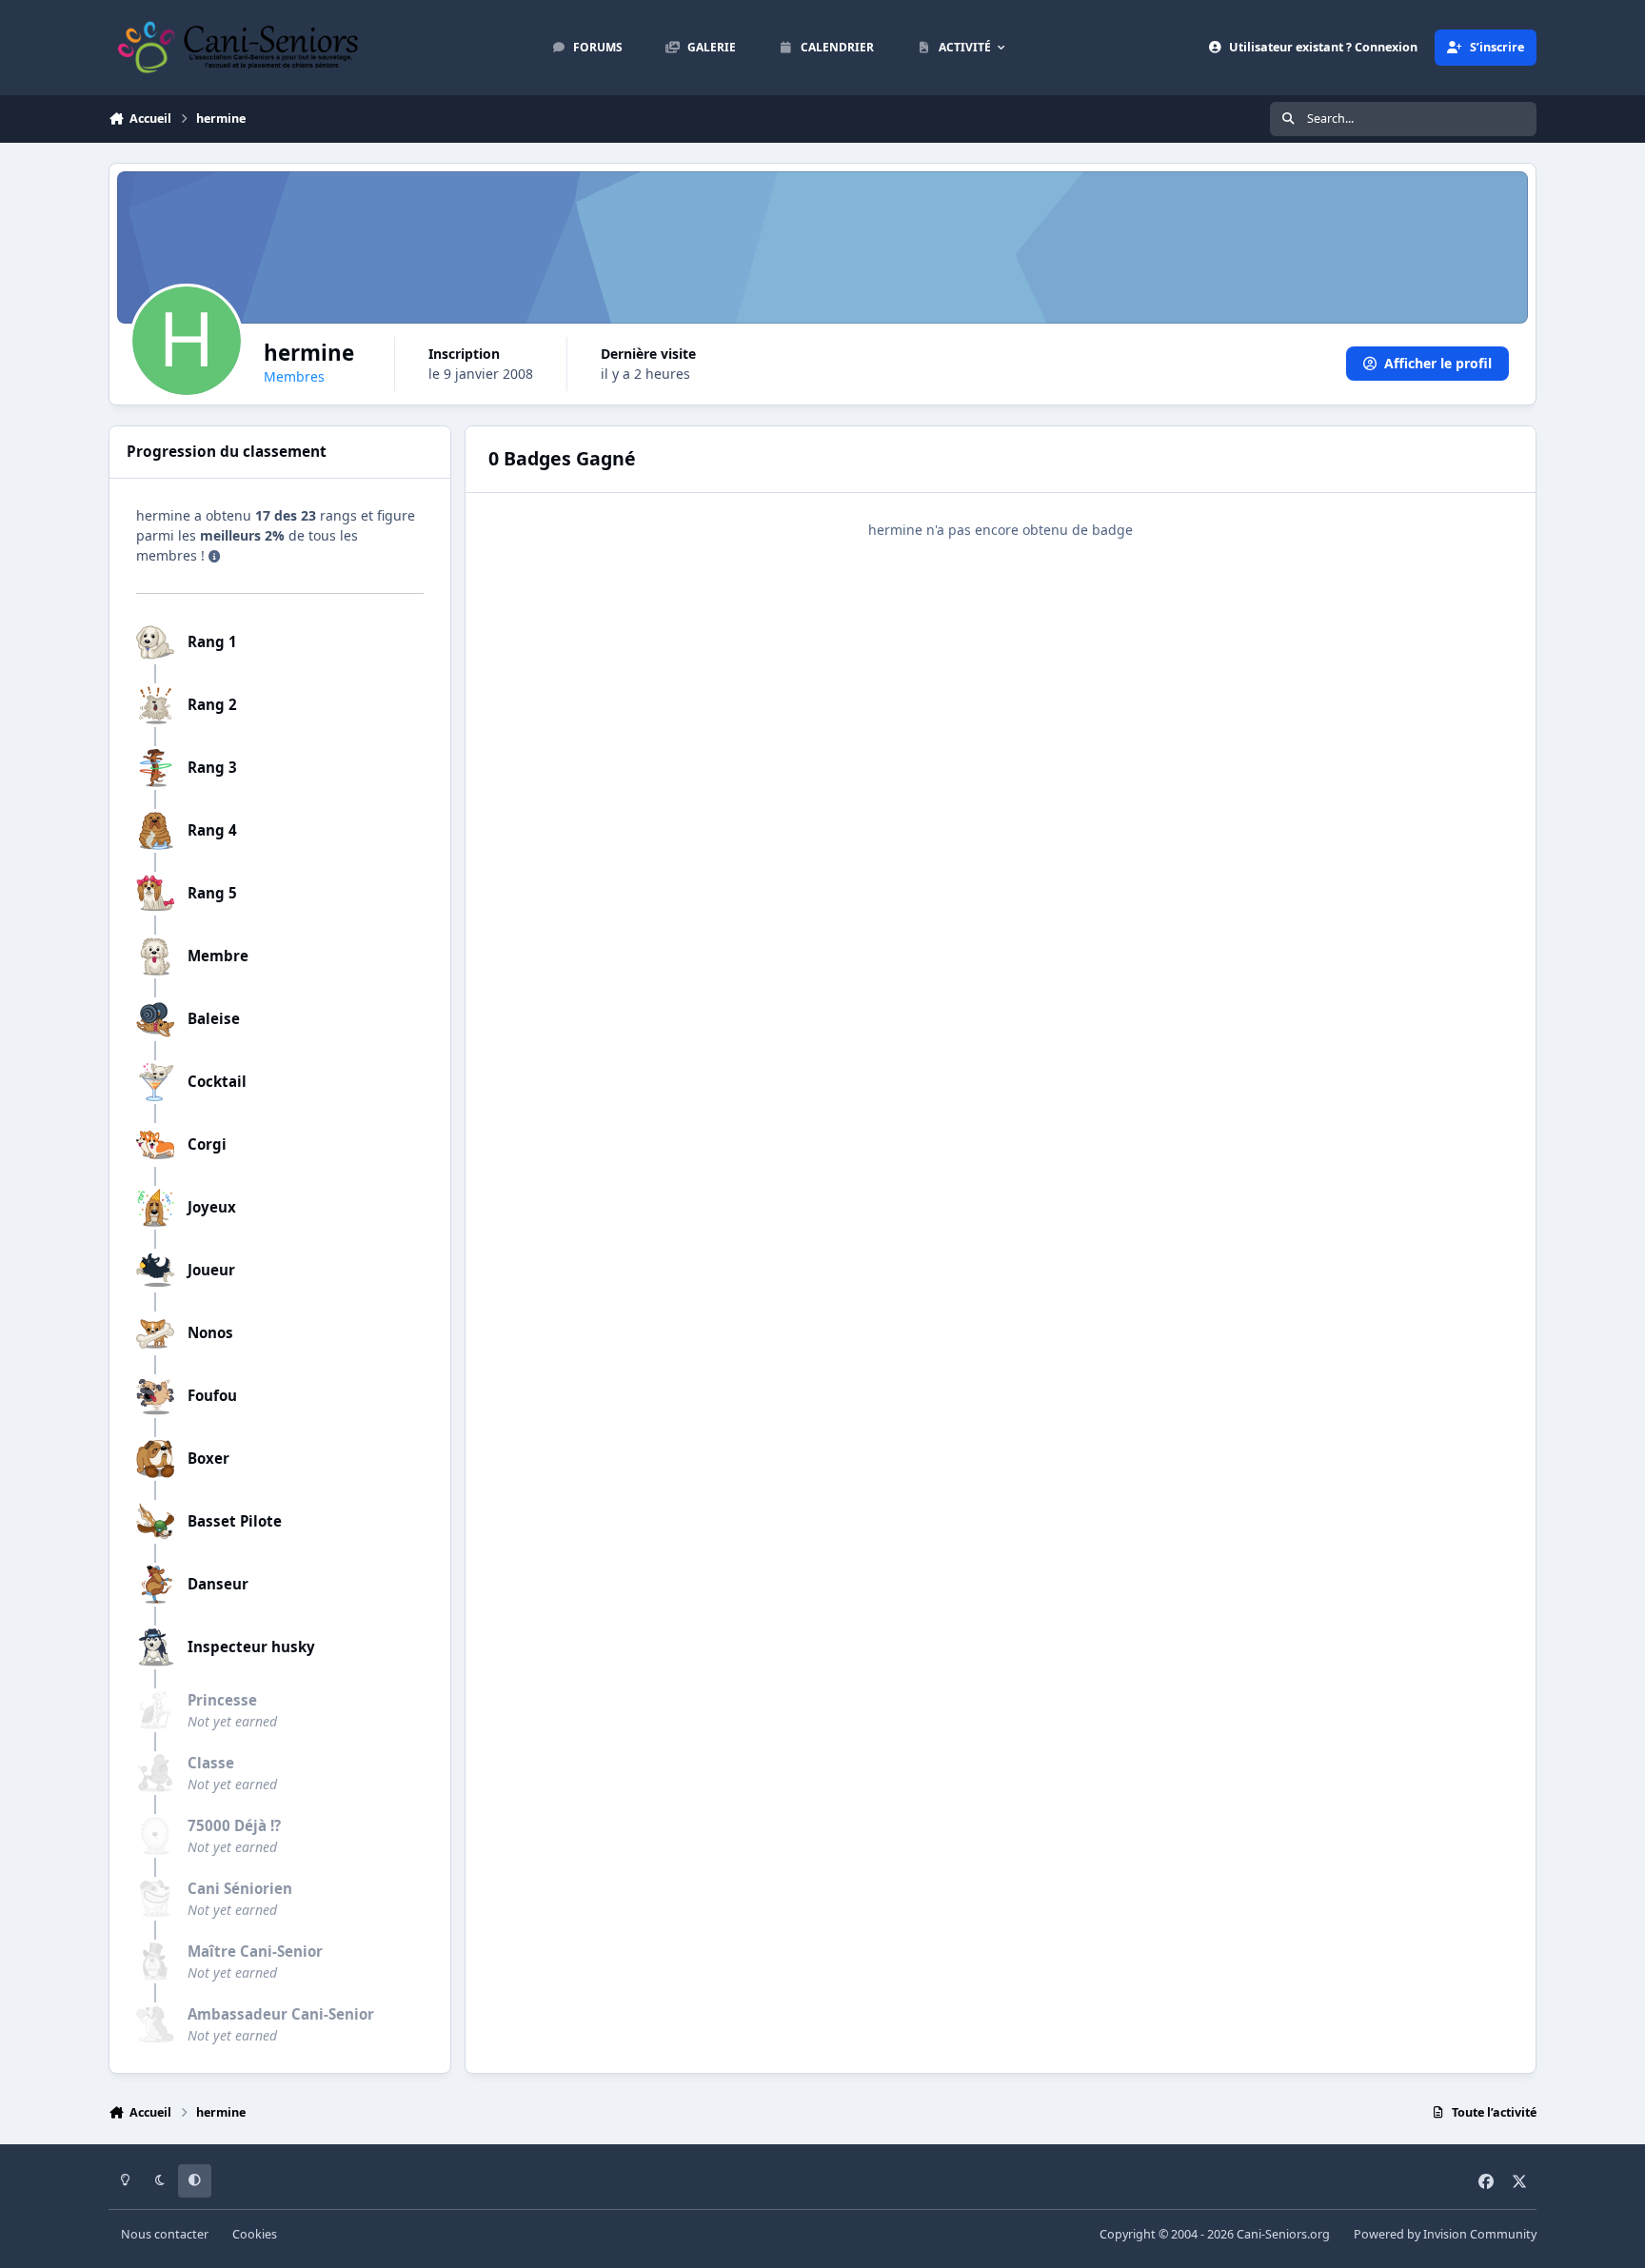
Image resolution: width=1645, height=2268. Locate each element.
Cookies (255, 2234)
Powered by (1445, 2234)
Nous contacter (165, 2234)
